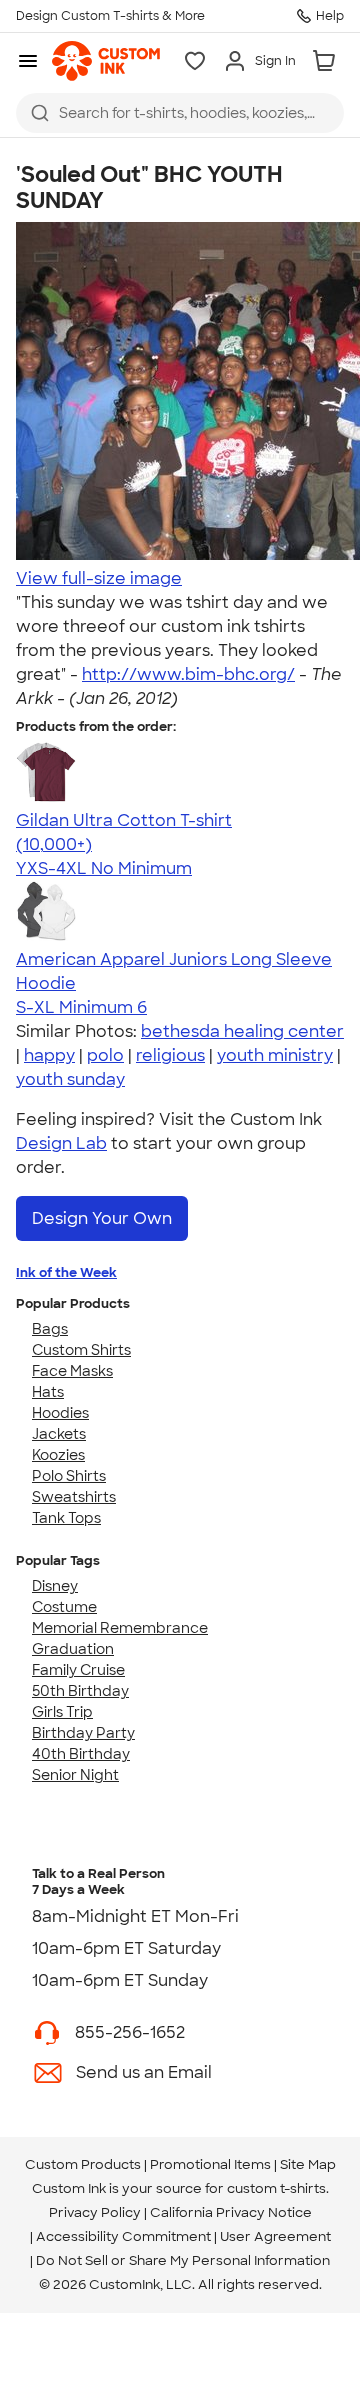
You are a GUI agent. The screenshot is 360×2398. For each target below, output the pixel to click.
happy (49, 1055)
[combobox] (180, 113)
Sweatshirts (74, 1497)
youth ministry (275, 1055)
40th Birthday (81, 1754)
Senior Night (75, 1775)
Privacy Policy (95, 2212)
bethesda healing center (242, 1031)
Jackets (59, 1434)
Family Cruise (78, 1670)
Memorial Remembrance (120, 1628)
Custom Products (83, 2164)
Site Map (308, 2164)
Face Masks (72, 1371)
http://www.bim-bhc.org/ (188, 674)
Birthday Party (83, 1733)
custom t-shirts (276, 2188)
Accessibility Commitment (123, 2236)
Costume (64, 1607)
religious (170, 1055)
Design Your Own (102, 1218)
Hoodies (60, 1413)
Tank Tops (66, 1518)
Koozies (58, 1455)
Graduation (73, 1649)
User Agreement (275, 2236)
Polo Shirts (69, 1476)
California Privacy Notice (231, 2212)
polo (105, 1055)
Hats (48, 1392)
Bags (50, 1329)
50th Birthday (80, 1691)
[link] (106, 61)
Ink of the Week (66, 1272)
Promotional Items (210, 2164)
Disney (55, 1586)
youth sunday (70, 1079)
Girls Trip (62, 1712)
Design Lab (61, 1143)
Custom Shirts (81, 1350)
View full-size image (99, 578)
